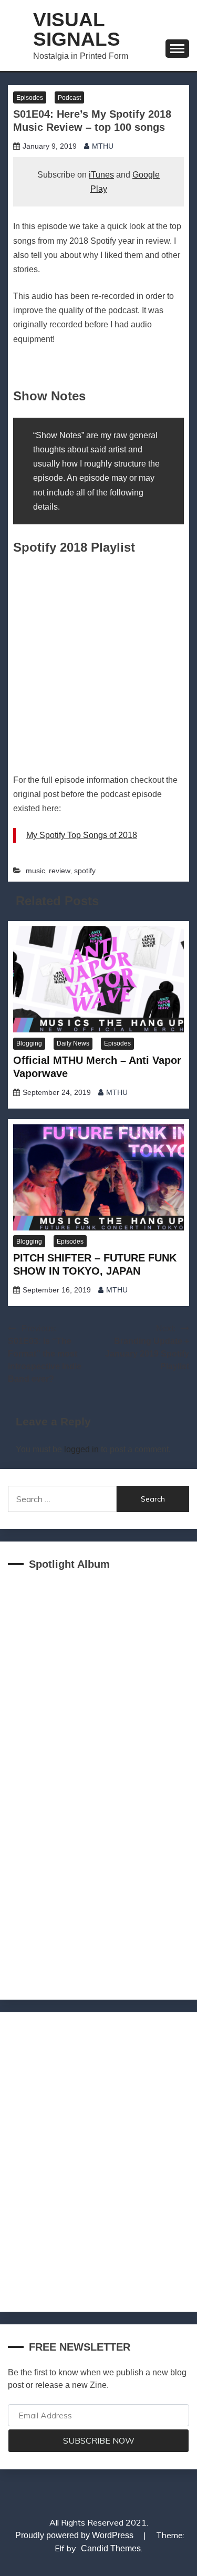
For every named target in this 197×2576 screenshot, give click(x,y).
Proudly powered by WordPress (75, 2535)
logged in (81, 1449)
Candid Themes (111, 2548)
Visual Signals (77, 29)
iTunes (101, 175)
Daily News (73, 1043)
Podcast (69, 98)
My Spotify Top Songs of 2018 (82, 835)
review (60, 871)
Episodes (30, 98)
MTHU (103, 146)
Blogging (29, 1043)
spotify (85, 871)
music (35, 871)
